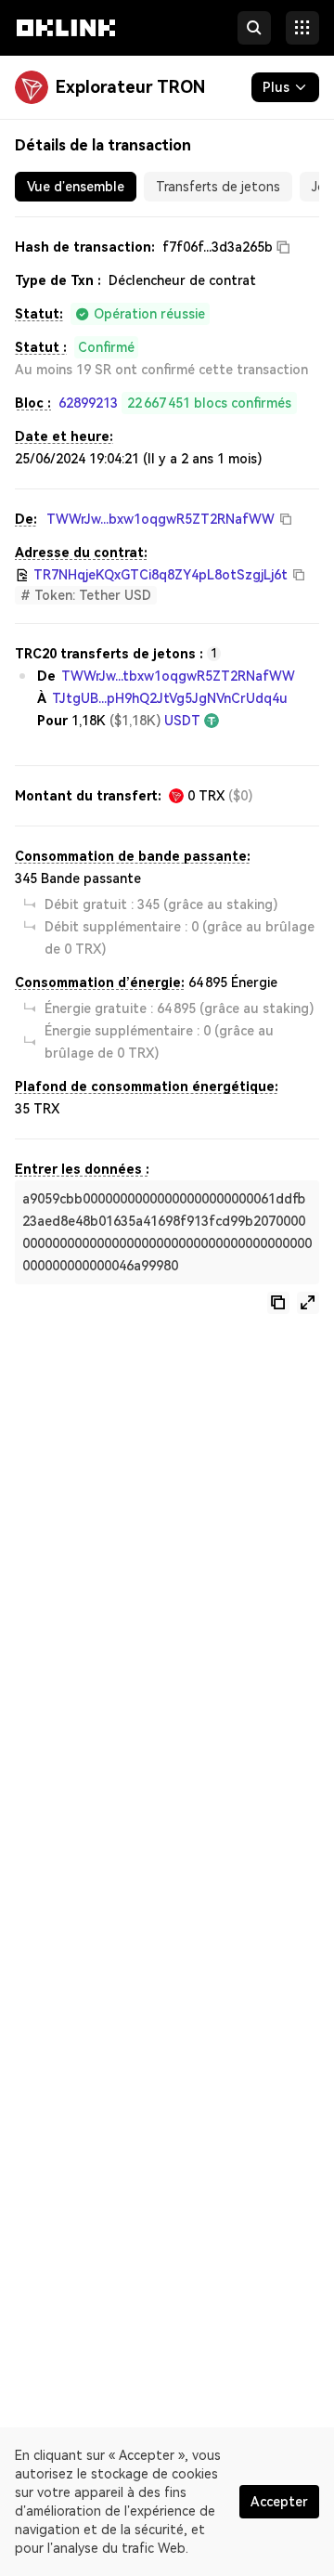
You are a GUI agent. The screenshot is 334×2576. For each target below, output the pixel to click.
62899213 (88, 403)
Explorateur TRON (130, 87)
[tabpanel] (167, 775)
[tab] (76, 187)
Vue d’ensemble (76, 187)
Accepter (279, 2502)
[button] (66, 45)
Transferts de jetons (218, 187)
